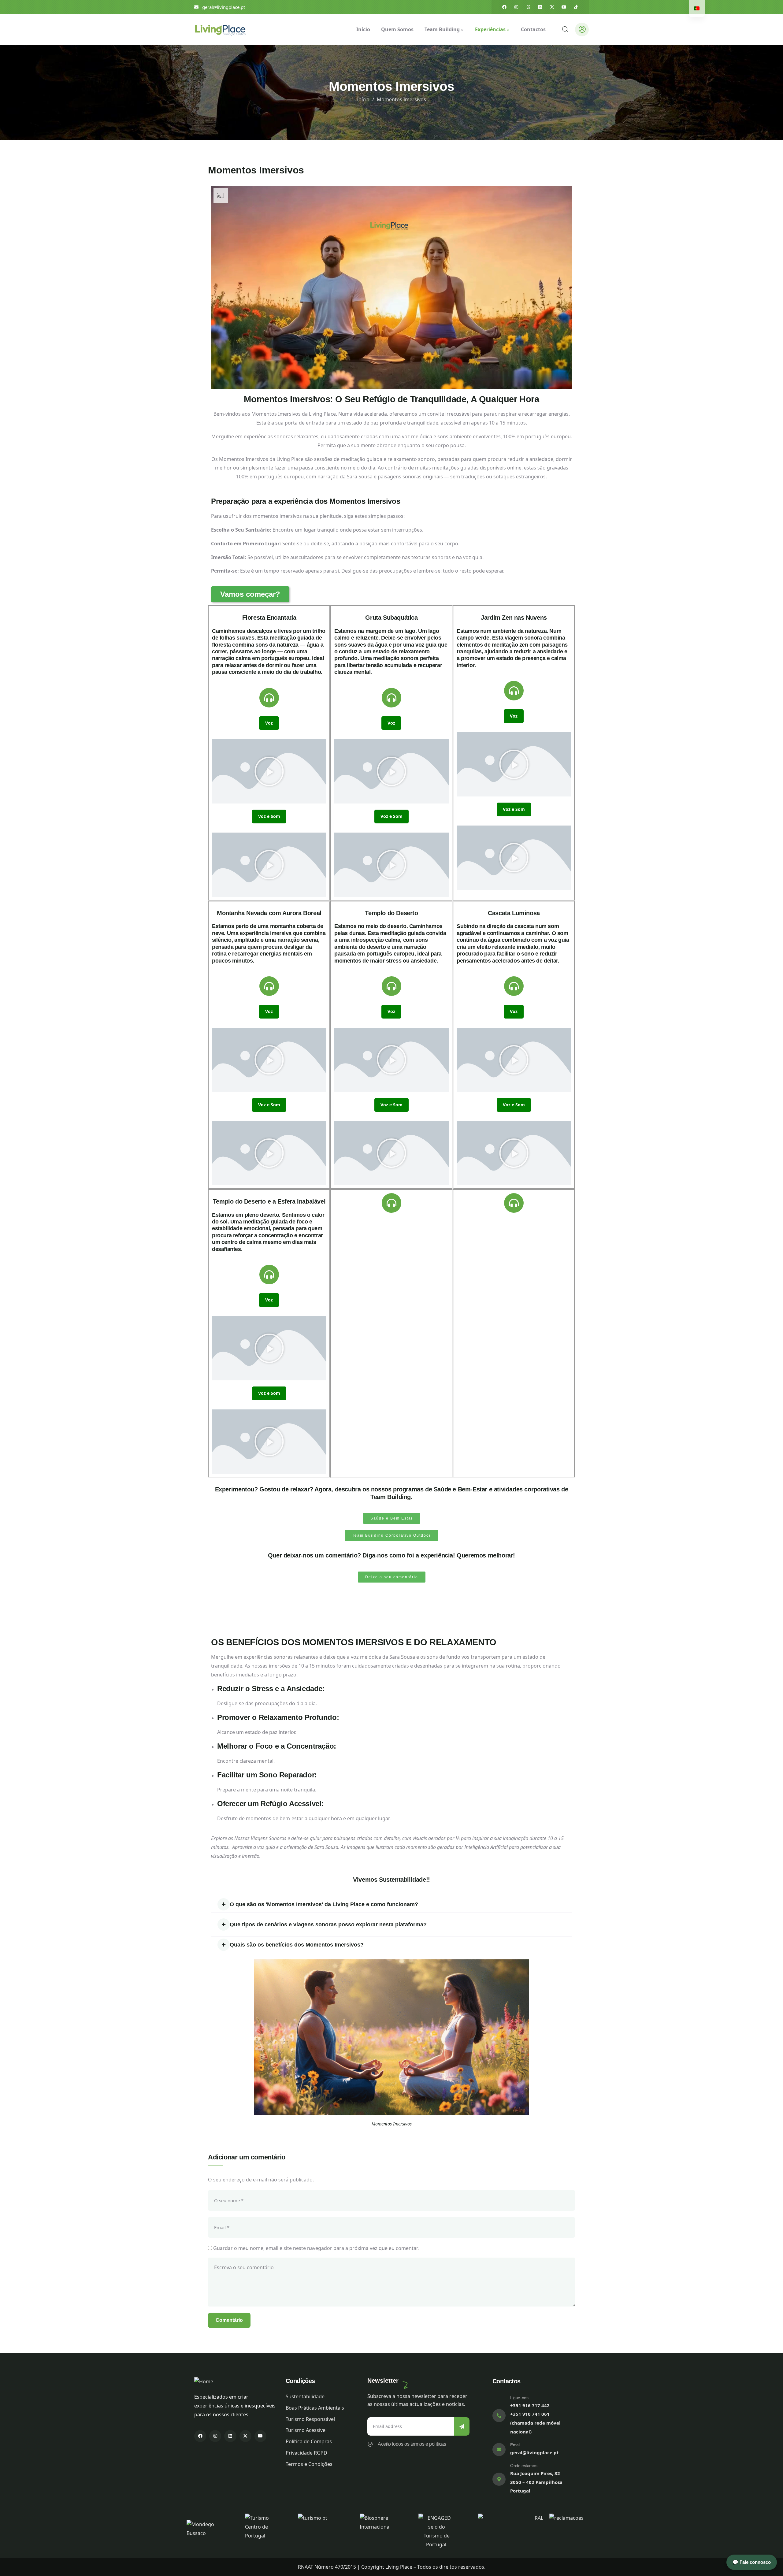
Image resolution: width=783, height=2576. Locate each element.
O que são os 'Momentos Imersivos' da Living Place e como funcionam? (324, 1904)
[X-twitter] (552, 7)
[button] (269, 771)
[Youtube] (564, 7)
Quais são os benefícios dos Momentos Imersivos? (297, 1945)
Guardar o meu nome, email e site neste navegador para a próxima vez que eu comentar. (316, 2248)
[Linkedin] (540, 7)
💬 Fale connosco (752, 2562)
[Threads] (528, 7)
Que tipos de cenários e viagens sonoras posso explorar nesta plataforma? (328, 1925)
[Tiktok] (576, 7)
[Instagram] (516, 7)
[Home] (220, 29)
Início (363, 99)
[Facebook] (504, 7)
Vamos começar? (250, 594)
